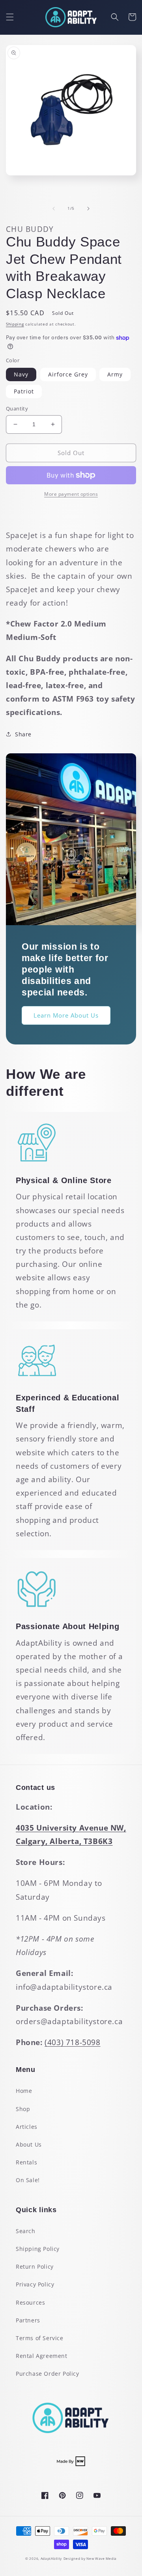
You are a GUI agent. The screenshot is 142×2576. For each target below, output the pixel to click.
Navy (21, 374)
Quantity (17, 408)
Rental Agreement (42, 2356)
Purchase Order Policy (48, 2374)
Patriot (24, 391)
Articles (27, 2127)
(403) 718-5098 (72, 2042)
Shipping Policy (38, 2249)
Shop (23, 2109)
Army (115, 374)
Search (26, 2231)
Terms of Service (40, 2338)
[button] (10, 17)
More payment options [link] (71, 494)
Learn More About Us (66, 1015)
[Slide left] (54, 209)
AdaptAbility (51, 2558)
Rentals (26, 2162)
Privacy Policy (35, 2284)
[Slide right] (88, 209)
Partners (28, 2320)
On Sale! (28, 2180)
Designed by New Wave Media (90, 2558)
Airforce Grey (68, 374)
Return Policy (35, 2266)
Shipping (15, 324)
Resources (30, 2302)
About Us (29, 2144)
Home (24, 2091)
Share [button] (23, 734)
